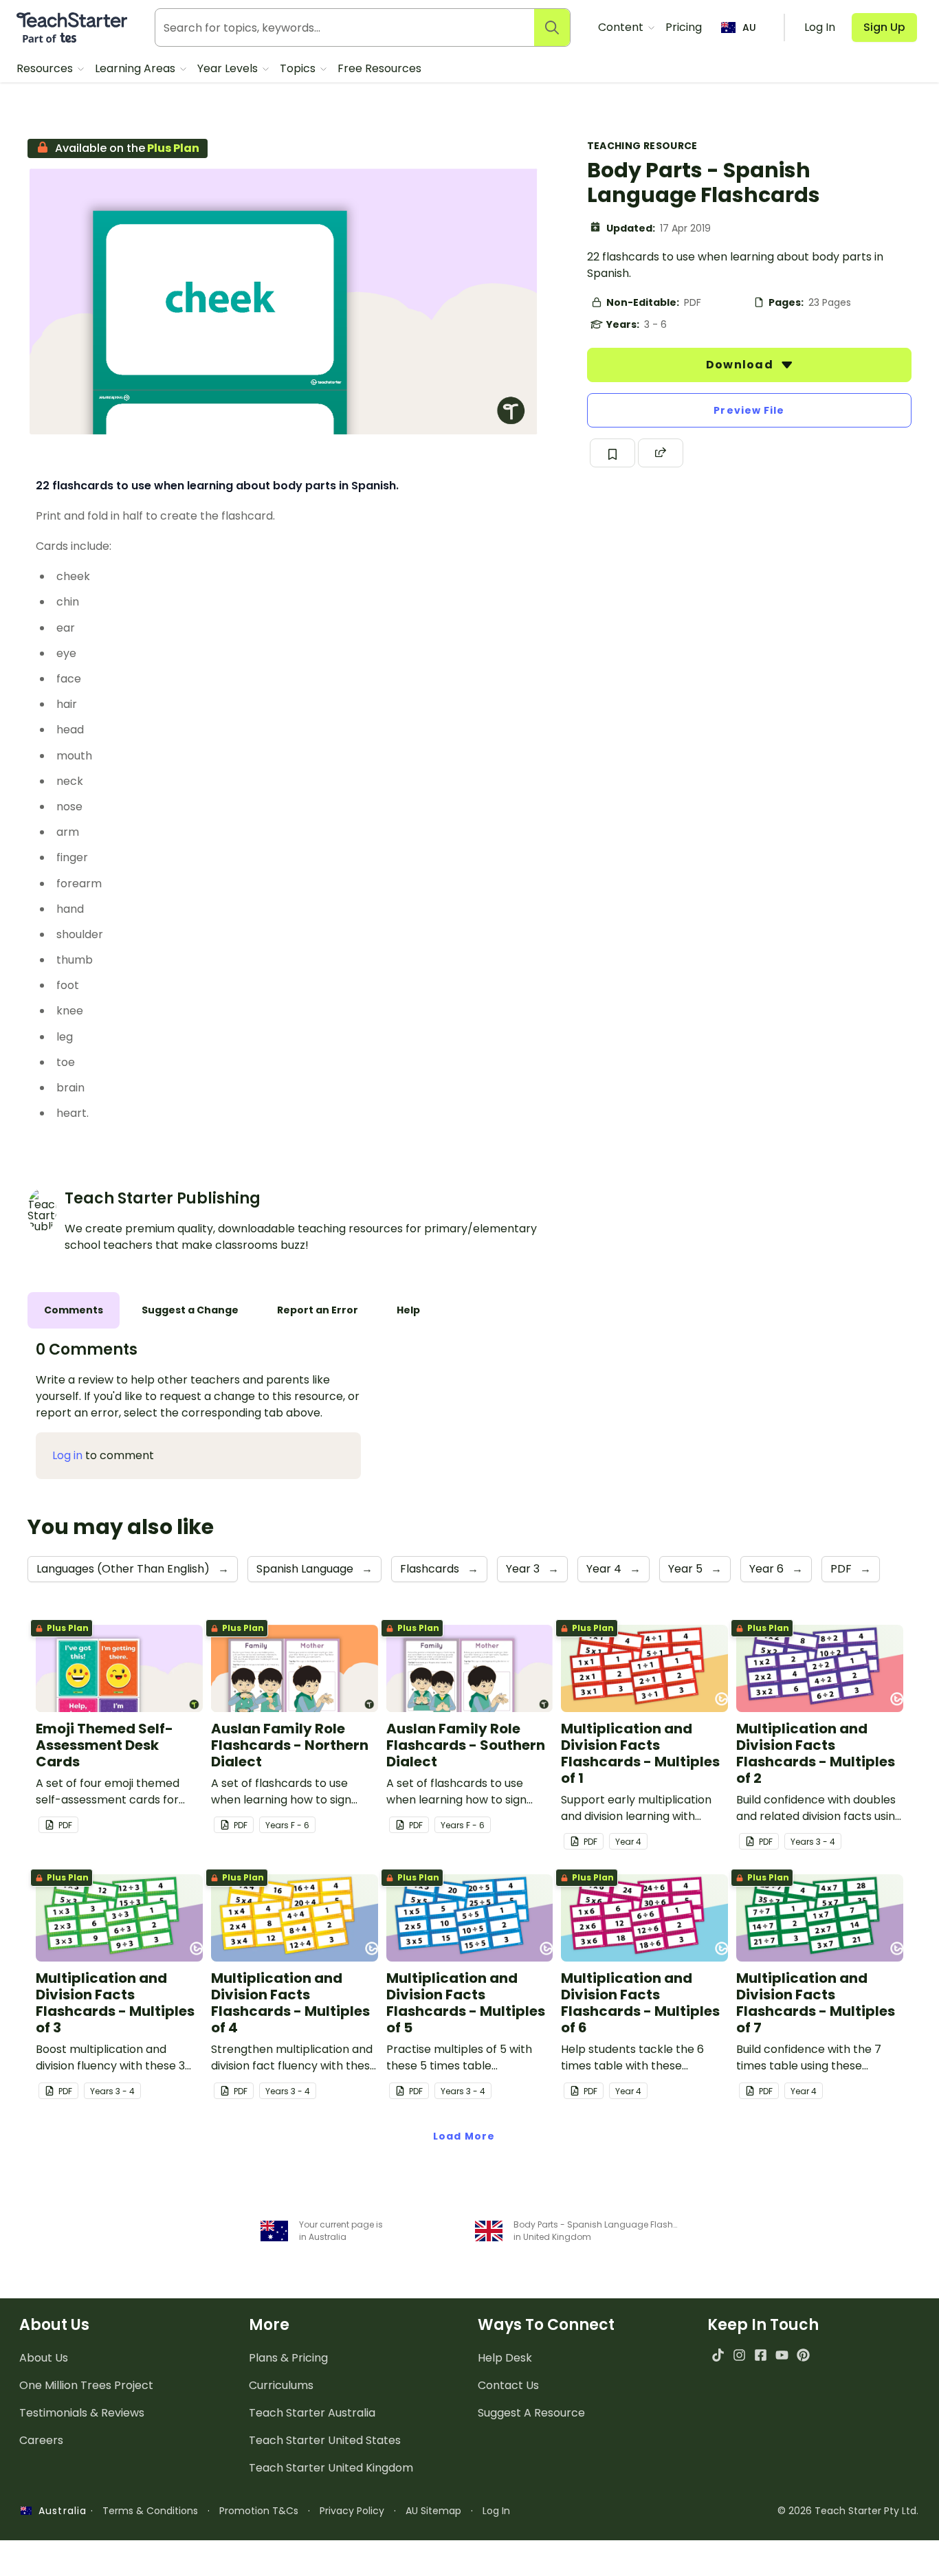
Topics (299, 68)
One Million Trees (86, 2385)
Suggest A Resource (531, 2413)
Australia (59, 2511)
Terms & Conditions (150, 2511)
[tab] (74, 1310)
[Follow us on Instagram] (739, 2355)
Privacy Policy (352, 2511)
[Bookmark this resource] (612, 453)
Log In (496, 2511)
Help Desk (505, 2358)
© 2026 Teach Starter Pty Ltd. (848, 2511)
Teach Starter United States (325, 2440)
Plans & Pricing (288, 2358)
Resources (46, 68)
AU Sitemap (433, 2511)
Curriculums (281, 2385)
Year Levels (229, 68)
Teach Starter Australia (312, 2413)
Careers (41, 2440)
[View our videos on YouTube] (782, 2355)
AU (749, 27)
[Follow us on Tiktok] (718, 2355)
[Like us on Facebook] (761, 2355)
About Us (44, 2358)
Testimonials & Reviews (82, 2413)
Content (622, 27)
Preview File (749, 410)
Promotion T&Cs (259, 2511)
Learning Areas (136, 68)
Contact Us (508, 2385)
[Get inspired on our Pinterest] (803, 2355)
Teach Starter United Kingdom (331, 2468)
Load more (464, 2136)
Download (741, 365)
